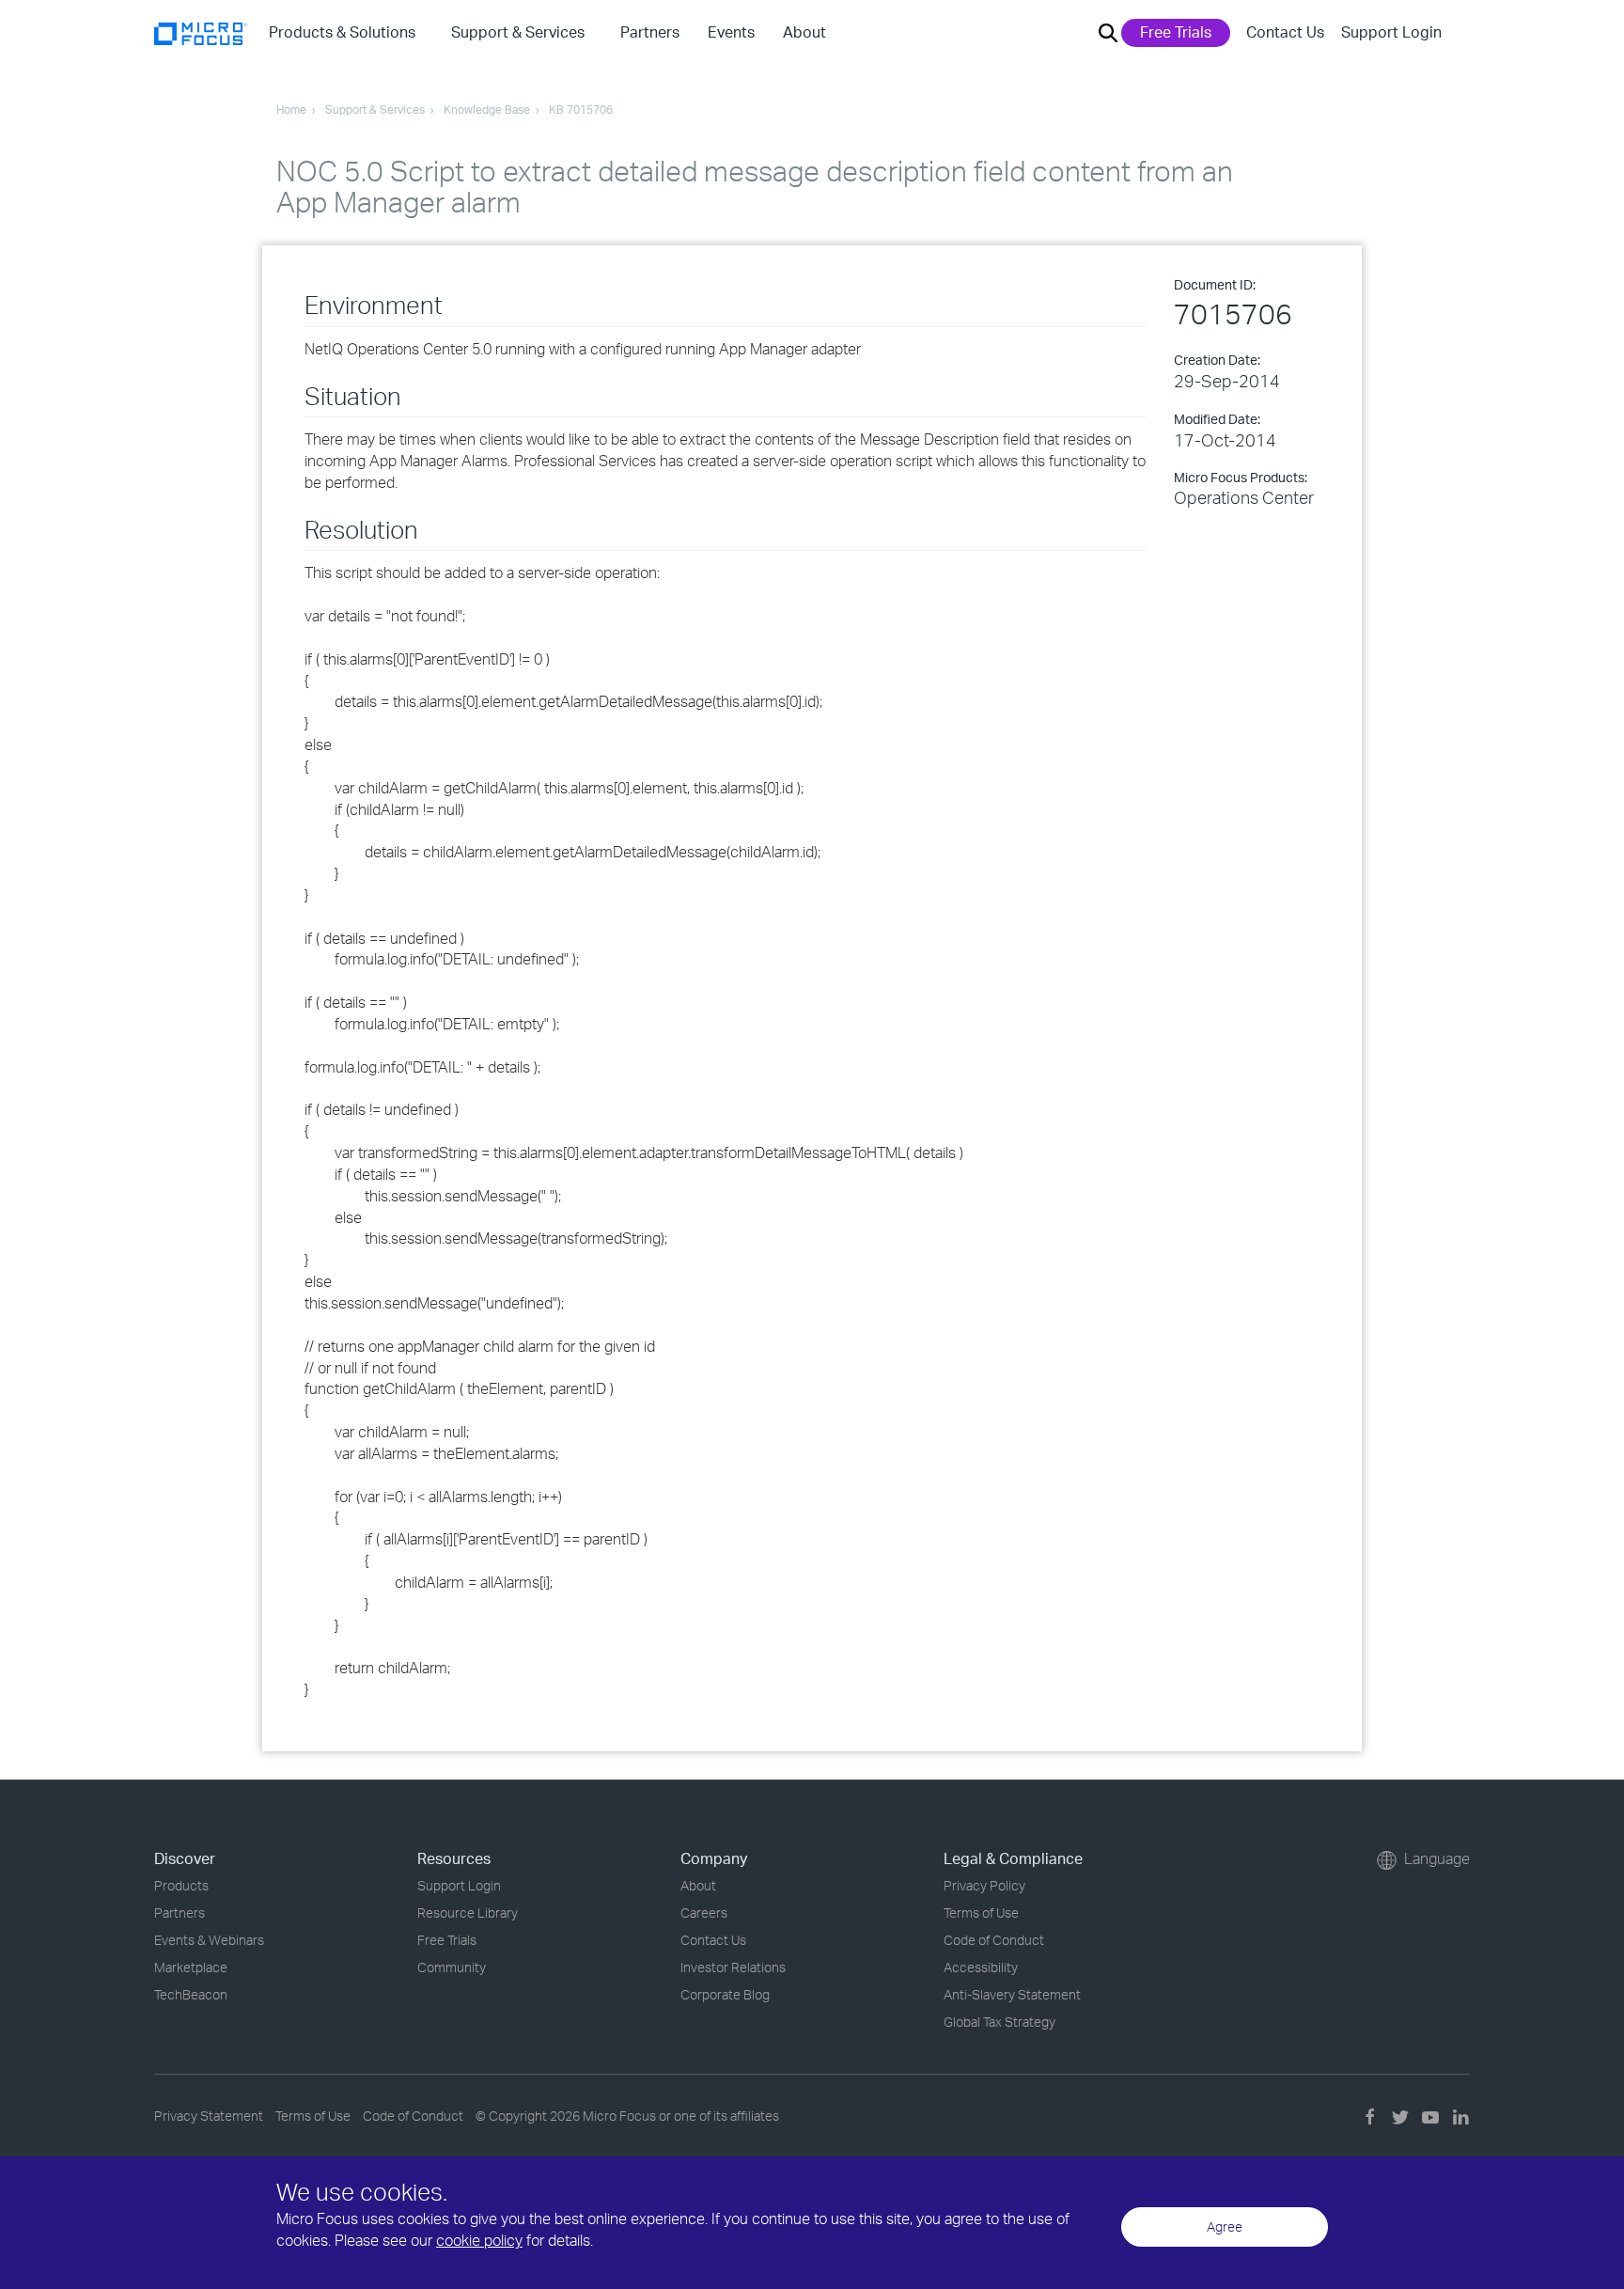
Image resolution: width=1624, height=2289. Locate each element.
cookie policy (479, 2240)
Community (452, 1967)
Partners (180, 1913)
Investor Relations (733, 1967)
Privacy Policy (984, 1885)
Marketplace (191, 1967)
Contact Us (1285, 32)
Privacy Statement (209, 2116)
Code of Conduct (994, 1940)
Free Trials (1176, 32)
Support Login (1391, 32)
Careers (704, 1913)
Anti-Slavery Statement (1012, 1994)
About (698, 1885)
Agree (1225, 2226)
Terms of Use (981, 1913)
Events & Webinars (209, 1940)
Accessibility (981, 1967)
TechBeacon (191, 1994)
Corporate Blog (725, 1994)
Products (181, 1885)
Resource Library (468, 1913)
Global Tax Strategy (999, 2022)
